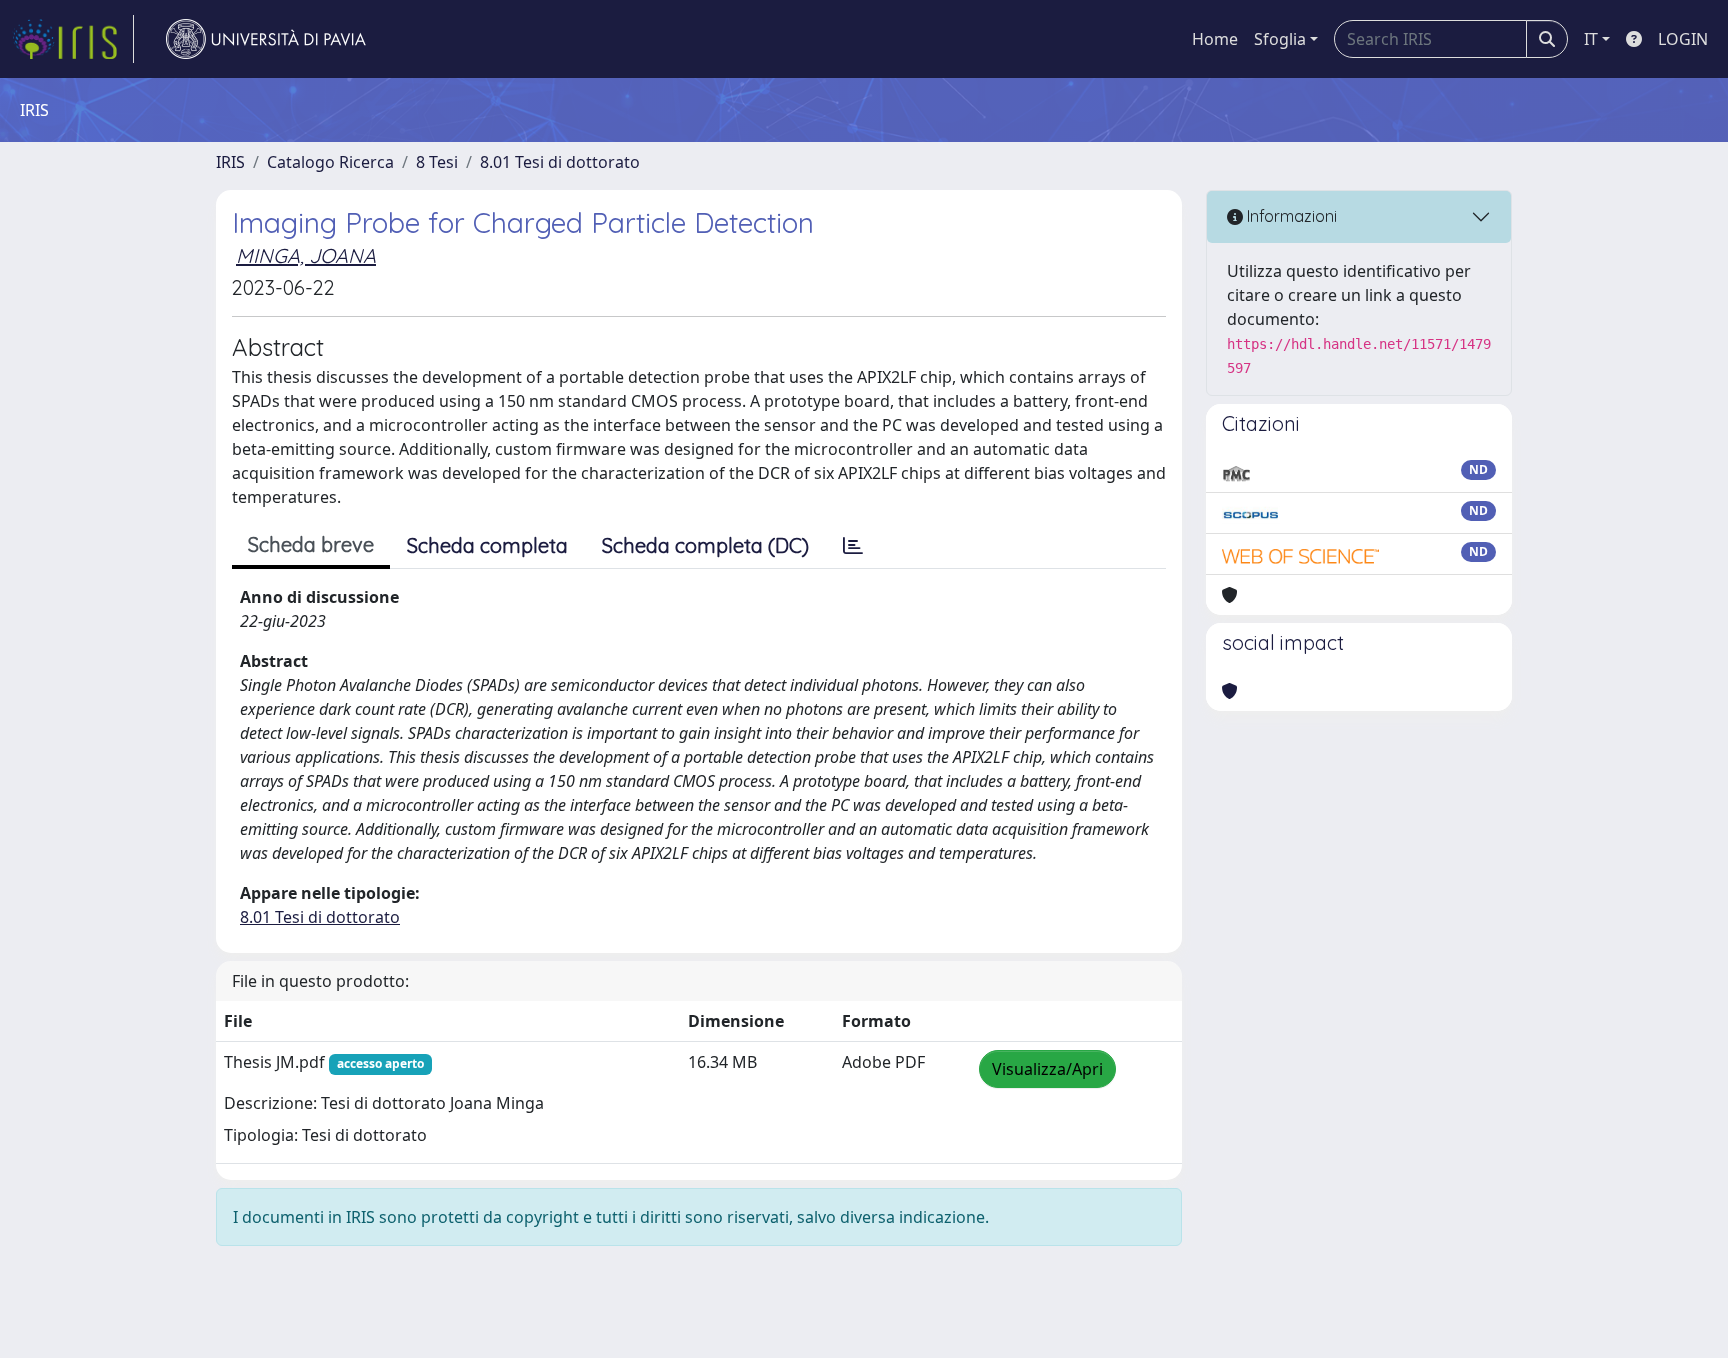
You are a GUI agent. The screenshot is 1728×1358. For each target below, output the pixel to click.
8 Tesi (437, 162)
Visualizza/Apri (1047, 1069)
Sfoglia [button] (1280, 39)
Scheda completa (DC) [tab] (705, 545)
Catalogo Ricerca (330, 162)
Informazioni (1290, 216)
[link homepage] (73, 39)
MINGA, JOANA (306, 255)
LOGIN (1683, 39)
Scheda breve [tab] (311, 544)
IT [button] (1591, 39)
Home (1215, 39)
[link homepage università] (266, 39)
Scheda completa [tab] (487, 545)
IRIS (230, 162)
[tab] (853, 546)
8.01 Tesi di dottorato (560, 162)
